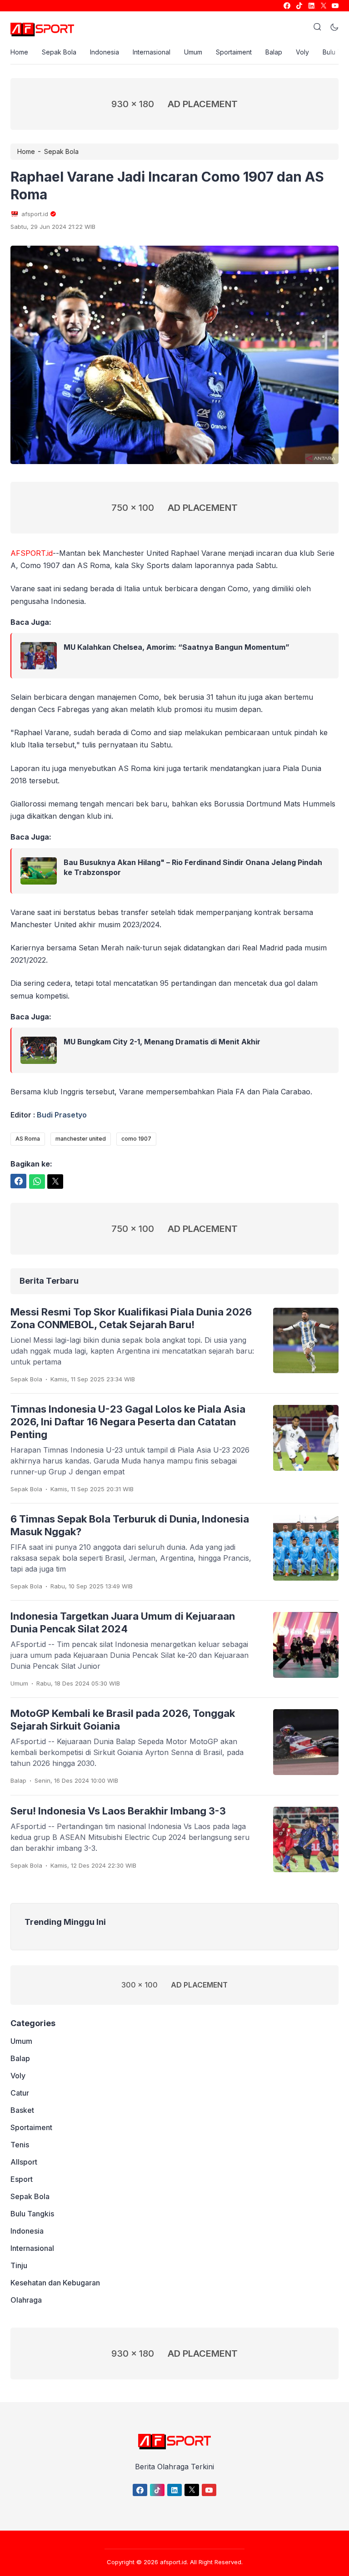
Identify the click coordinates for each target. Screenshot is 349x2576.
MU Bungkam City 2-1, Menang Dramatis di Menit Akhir (162, 1042)
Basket (22, 2110)
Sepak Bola (59, 52)
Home (19, 52)
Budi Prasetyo (62, 1115)
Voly (302, 52)
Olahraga (26, 2300)
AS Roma (28, 1139)
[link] (287, 6)
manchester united (81, 1139)
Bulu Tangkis (32, 2214)
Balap (274, 52)
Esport (22, 2179)
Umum (193, 52)
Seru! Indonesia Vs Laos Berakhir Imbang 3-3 (118, 1811)
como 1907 (136, 1139)
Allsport (24, 2162)
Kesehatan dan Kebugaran (55, 2283)
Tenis (20, 2145)
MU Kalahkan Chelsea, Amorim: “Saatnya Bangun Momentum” (177, 647)
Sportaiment (234, 52)
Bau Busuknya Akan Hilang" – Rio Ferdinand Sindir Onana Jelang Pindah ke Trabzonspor (193, 867)
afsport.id (173, 2562)
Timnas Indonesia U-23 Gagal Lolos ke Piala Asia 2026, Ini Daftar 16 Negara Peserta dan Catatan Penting (128, 1422)
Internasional (152, 52)
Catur (20, 2093)
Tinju (19, 2265)
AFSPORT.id (32, 553)
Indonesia (105, 52)
